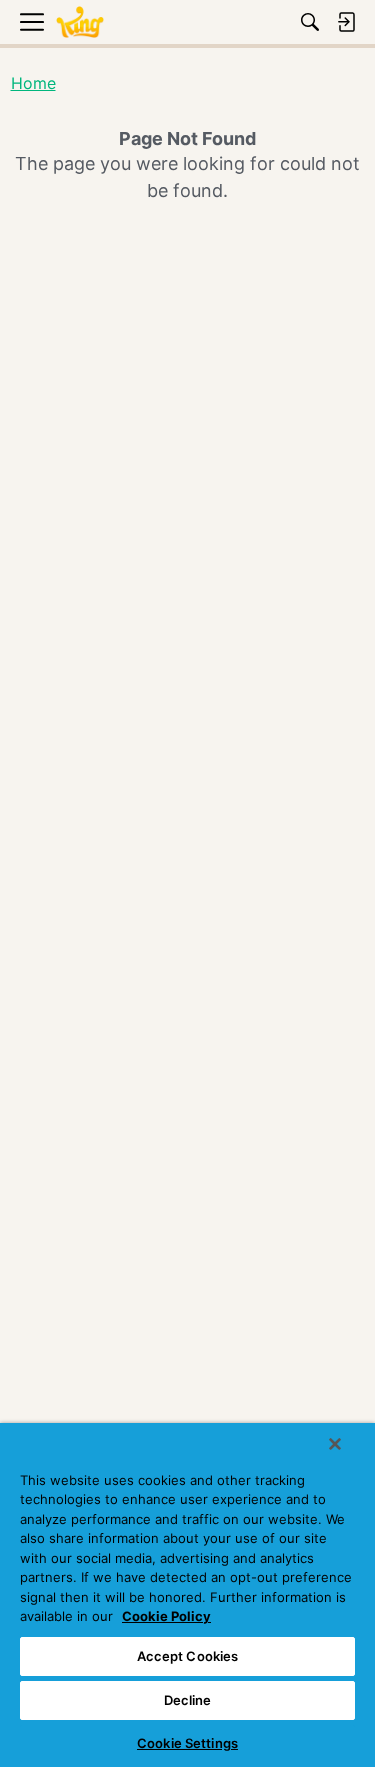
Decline (188, 1700)
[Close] (335, 1444)
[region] (187, 1595)
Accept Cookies (188, 1656)
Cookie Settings (187, 1743)
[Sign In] (346, 22)
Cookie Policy (166, 1616)
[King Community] (80, 22)
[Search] (310, 22)
